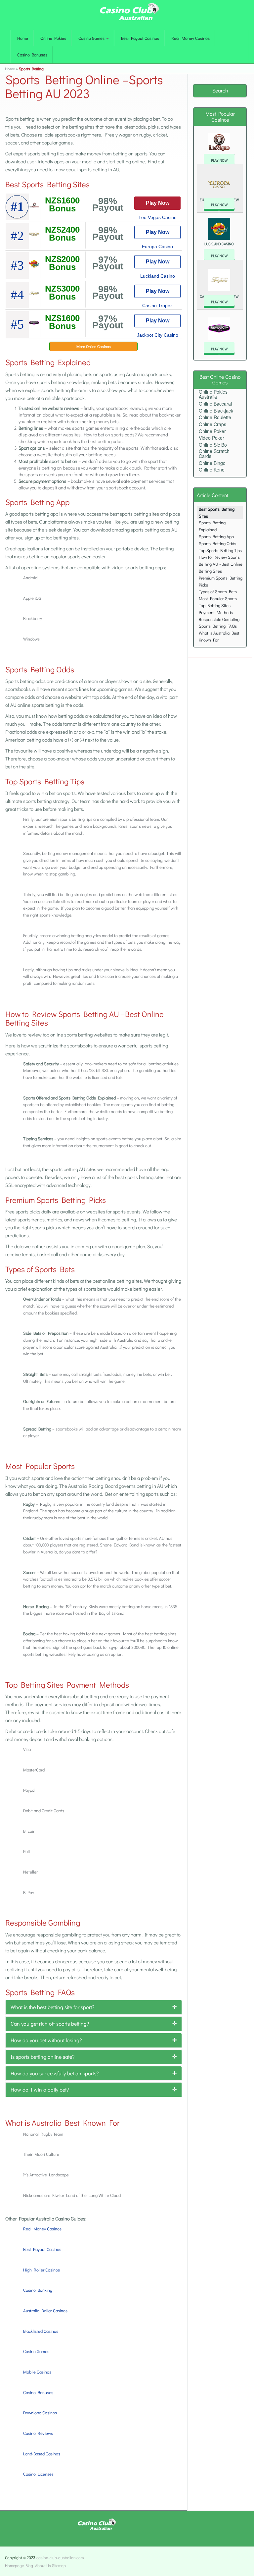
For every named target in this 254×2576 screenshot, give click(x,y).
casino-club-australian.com (60, 2557)
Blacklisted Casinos (41, 2331)
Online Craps (212, 424)
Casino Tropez (157, 306)
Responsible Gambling (219, 619)
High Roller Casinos (42, 2270)
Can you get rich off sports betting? (50, 2023)
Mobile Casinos (37, 2372)
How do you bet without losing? (46, 2040)
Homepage (14, 2565)
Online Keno (212, 470)
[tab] (94, 2007)
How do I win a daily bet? (40, 2089)
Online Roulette (215, 417)
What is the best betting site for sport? (52, 2007)
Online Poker (212, 431)
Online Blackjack (216, 411)
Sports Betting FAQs (218, 626)
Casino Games (92, 38)
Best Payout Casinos (140, 38)
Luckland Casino (158, 276)
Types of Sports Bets (218, 591)
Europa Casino (157, 247)
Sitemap (59, 2565)
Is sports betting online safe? (42, 2057)
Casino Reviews (38, 2433)
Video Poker (212, 438)
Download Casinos (40, 2412)
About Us (43, 2565)
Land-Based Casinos (42, 2454)
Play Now (158, 203)
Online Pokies (53, 38)
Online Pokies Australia (213, 394)
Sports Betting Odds (217, 543)
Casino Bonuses (32, 55)
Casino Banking (38, 2290)
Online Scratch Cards (214, 453)
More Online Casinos (94, 346)
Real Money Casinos (190, 38)
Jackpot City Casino (158, 335)
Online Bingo (212, 463)
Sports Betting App (216, 536)
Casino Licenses (38, 2474)
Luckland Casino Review (219, 247)
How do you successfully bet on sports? (55, 2073)
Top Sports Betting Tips (220, 550)
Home (23, 38)
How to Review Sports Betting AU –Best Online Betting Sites (221, 564)
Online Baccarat (215, 404)
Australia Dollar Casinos (45, 2310)
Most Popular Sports (218, 598)
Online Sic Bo (213, 445)
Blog (29, 2565)
